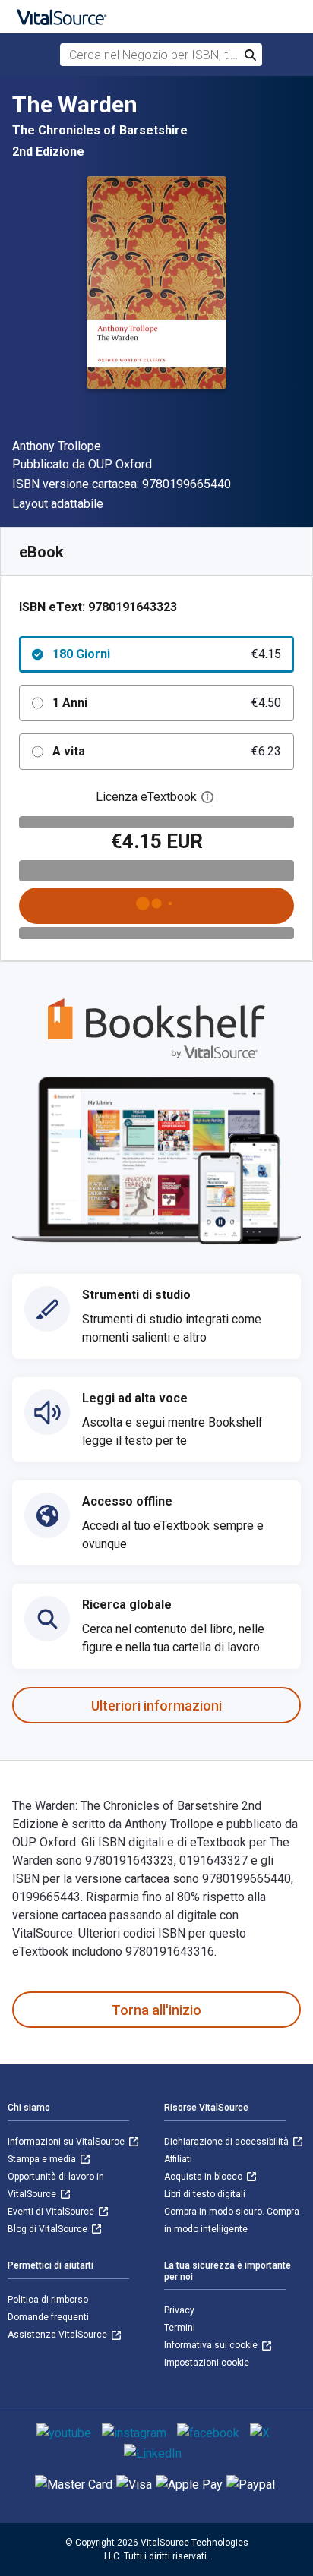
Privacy (179, 2310)
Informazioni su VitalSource (67, 2142)
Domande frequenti (48, 2317)
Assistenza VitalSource (58, 2335)
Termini (180, 2328)
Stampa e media (43, 2159)
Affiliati (178, 2159)
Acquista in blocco (204, 2177)
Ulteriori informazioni (156, 1706)
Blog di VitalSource (49, 2229)
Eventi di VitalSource (52, 2212)
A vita (167, 751)
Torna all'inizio (156, 2010)
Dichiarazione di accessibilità (228, 2142)
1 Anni (167, 703)
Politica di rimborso (48, 2300)
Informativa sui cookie (212, 2345)
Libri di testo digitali (205, 2194)
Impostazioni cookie (207, 2363)
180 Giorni (167, 654)
